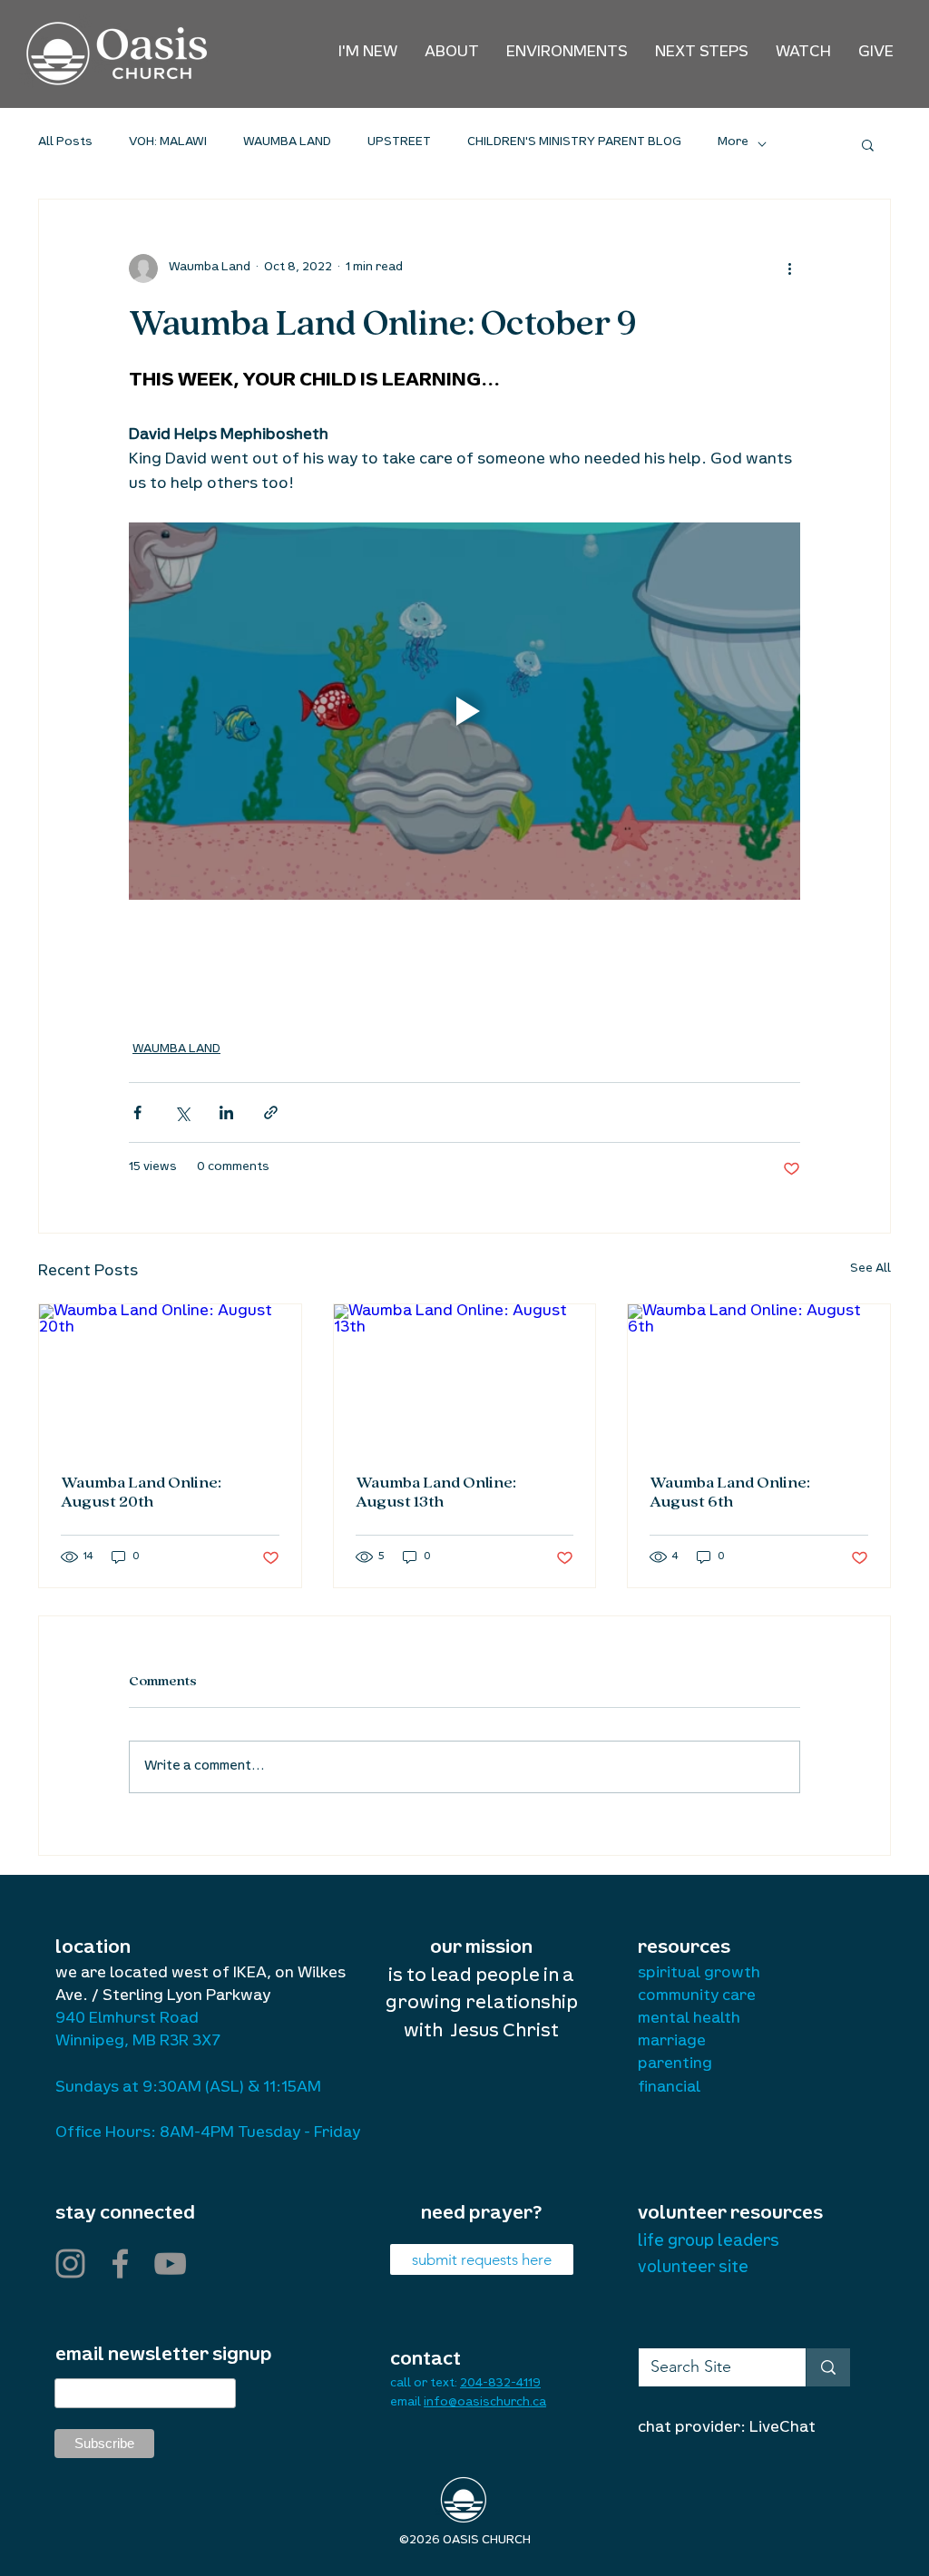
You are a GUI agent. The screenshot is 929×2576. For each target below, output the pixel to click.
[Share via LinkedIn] (226, 1112)
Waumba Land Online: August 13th (436, 1493)
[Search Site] (828, 2367)
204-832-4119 (500, 2385)
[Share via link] (271, 1112)
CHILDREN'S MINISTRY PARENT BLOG (574, 143)
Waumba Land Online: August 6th (730, 1493)
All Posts (65, 143)
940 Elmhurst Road (127, 2020)
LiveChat (782, 2429)
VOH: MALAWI (168, 143)
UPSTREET (399, 143)
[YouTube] (170, 2264)
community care (697, 1997)
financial (669, 2089)
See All (870, 1270)
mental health (689, 2020)
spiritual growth (699, 1975)
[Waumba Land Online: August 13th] (465, 1378)
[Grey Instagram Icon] (70, 2264)
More (733, 143)
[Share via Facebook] (137, 1112)
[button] (452, 54)
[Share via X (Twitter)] (182, 1112)
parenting (675, 2065)
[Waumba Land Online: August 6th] (759, 1378)
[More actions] (789, 268)
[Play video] (464, 711)
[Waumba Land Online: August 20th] (170, 1378)
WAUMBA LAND (287, 143)
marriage (672, 2043)
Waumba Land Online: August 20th (141, 1493)
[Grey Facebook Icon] (120, 2264)
